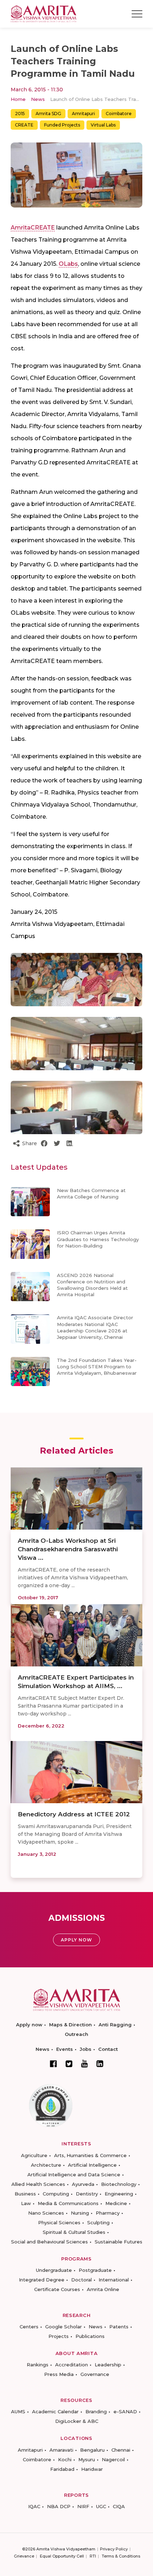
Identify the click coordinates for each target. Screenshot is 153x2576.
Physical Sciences (59, 2222)
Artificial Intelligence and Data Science (74, 2174)
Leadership (108, 2365)
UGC (101, 2506)
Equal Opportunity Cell (62, 2556)
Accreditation (72, 2365)
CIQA (119, 2506)
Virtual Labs (103, 125)
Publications (90, 2336)
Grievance (24, 2556)
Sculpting (98, 2222)
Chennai (121, 2450)
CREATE (24, 125)
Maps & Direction (70, 2025)
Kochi (65, 2459)
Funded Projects (62, 125)
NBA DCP (59, 2506)
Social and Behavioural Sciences (49, 2242)
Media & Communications (68, 2203)
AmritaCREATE (33, 228)
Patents (119, 2327)
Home (18, 99)
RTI (93, 2556)
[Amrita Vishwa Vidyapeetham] (44, 13)
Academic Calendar (55, 2411)
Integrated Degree (42, 2280)
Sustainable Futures (118, 2242)
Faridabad (62, 2469)
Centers (29, 2327)
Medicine (116, 2203)
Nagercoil (113, 2459)
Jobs (86, 2049)
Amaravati (61, 2450)
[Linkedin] (100, 2064)
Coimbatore (119, 114)
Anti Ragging (115, 2025)
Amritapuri (83, 114)
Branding (96, 2411)
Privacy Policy (114, 2549)
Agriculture (34, 2155)
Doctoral (81, 2280)
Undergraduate (54, 2270)
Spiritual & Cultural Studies (74, 2232)
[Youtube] (85, 2063)
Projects (59, 2336)
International (114, 2280)
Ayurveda (83, 2184)
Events (65, 2049)
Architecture (46, 2165)
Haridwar (92, 2469)
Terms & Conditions (121, 2556)
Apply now (29, 2025)
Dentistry (87, 2194)
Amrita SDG (48, 114)
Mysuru (87, 2459)
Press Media (59, 2374)
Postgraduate (95, 2270)
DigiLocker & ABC (77, 2421)
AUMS (18, 2411)
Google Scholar (64, 2327)
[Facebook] (53, 2064)
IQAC (34, 2506)
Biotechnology (119, 2184)
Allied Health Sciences (38, 2184)
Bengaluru (92, 2450)
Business (25, 2194)
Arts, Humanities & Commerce (90, 2155)
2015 (20, 114)
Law (26, 2203)
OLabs (68, 264)
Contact (108, 2049)
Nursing (80, 2213)
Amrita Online (103, 2289)
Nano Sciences (46, 2213)
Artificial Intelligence (92, 2165)
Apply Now (76, 1940)
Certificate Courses (57, 2289)
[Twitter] (69, 2064)
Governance (95, 2374)
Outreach (76, 2034)
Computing (56, 2194)
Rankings (38, 2365)
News (38, 99)
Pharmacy (108, 2213)
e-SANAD (125, 2411)
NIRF (83, 2506)
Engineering (119, 2194)
